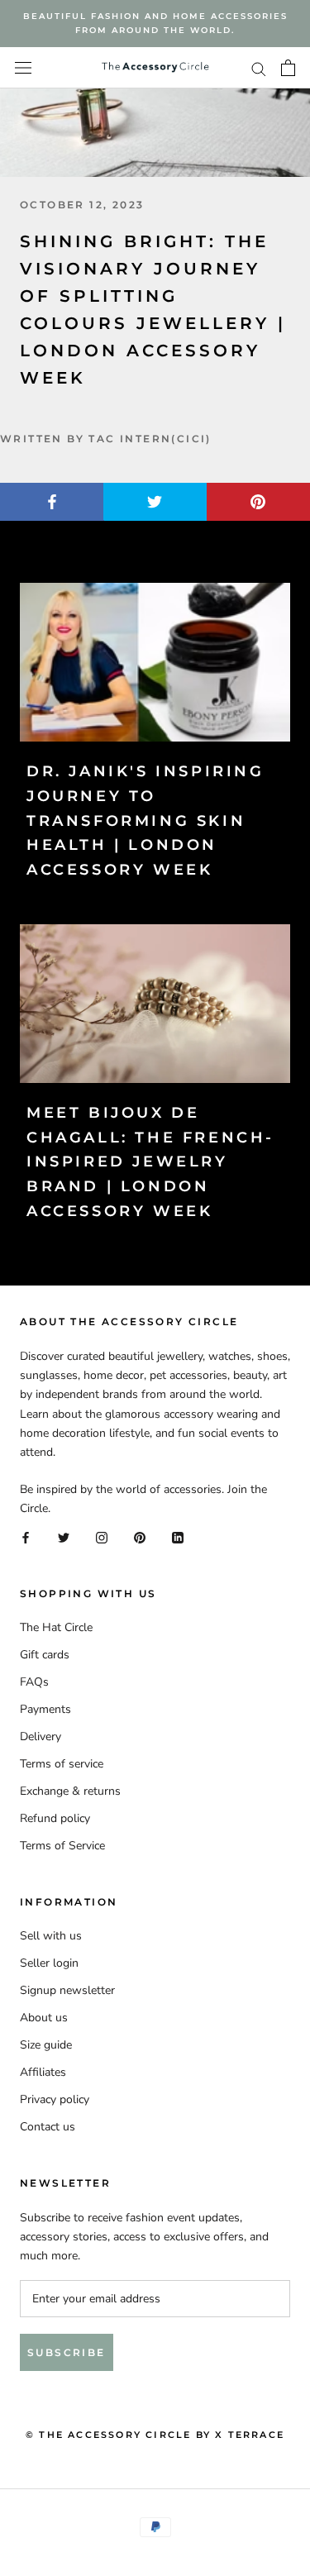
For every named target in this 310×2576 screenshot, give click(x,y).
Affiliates (43, 2072)
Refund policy (55, 1818)
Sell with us (51, 1936)
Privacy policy (55, 2099)
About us (44, 2018)
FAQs (34, 1682)
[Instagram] (102, 1536)
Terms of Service (62, 1846)
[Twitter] (64, 1536)
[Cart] (288, 68)
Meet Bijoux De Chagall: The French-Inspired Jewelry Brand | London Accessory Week (150, 1162)
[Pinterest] (140, 1536)
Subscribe (67, 2352)
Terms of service (62, 1764)
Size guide (46, 2045)
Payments (45, 1709)
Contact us (48, 2127)
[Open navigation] (23, 68)
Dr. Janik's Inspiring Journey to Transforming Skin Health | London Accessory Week (145, 821)
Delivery (41, 1736)
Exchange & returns (70, 1791)
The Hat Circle (56, 1627)
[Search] (259, 68)
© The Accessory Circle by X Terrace (155, 2435)
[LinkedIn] (178, 1536)
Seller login (49, 1963)
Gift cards (45, 1655)
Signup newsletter (67, 1990)
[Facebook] (26, 1536)
